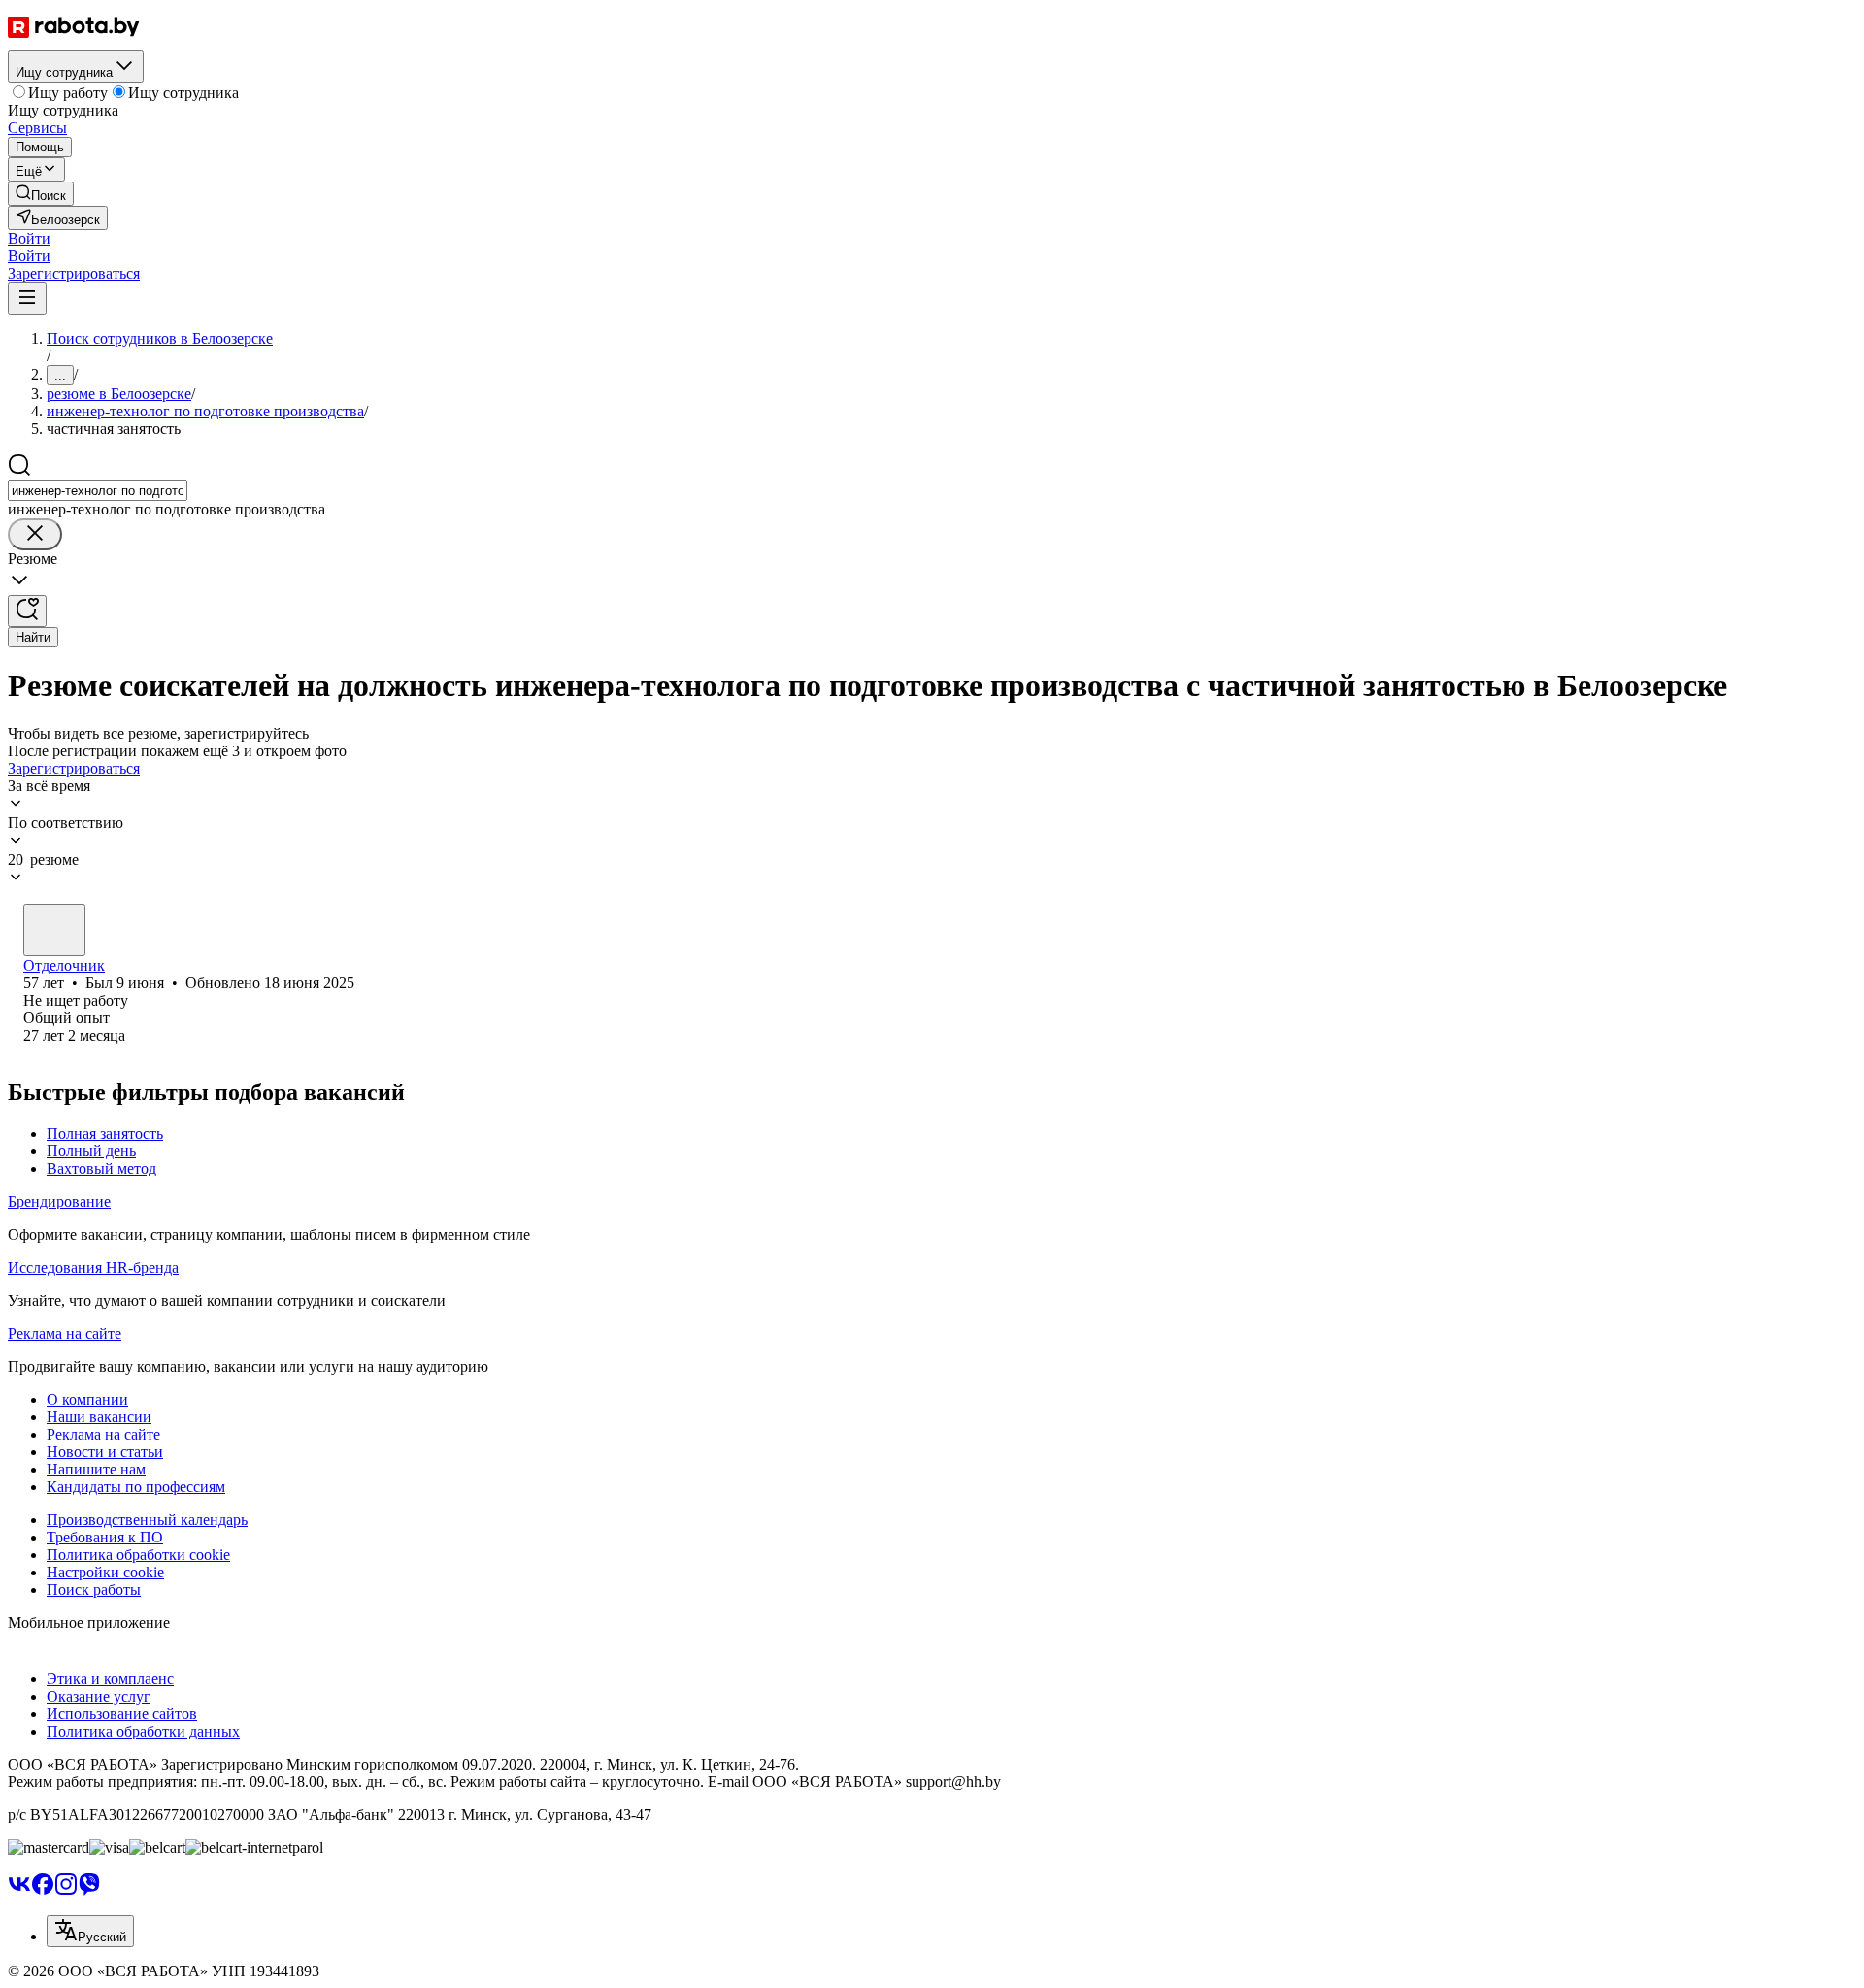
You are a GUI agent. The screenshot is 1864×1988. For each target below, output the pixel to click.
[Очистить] (35, 534)
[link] (41, 194)
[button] (29, 238)
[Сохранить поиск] (27, 611)
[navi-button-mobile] (27, 298)
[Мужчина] (54, 930)
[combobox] (98, 491)
